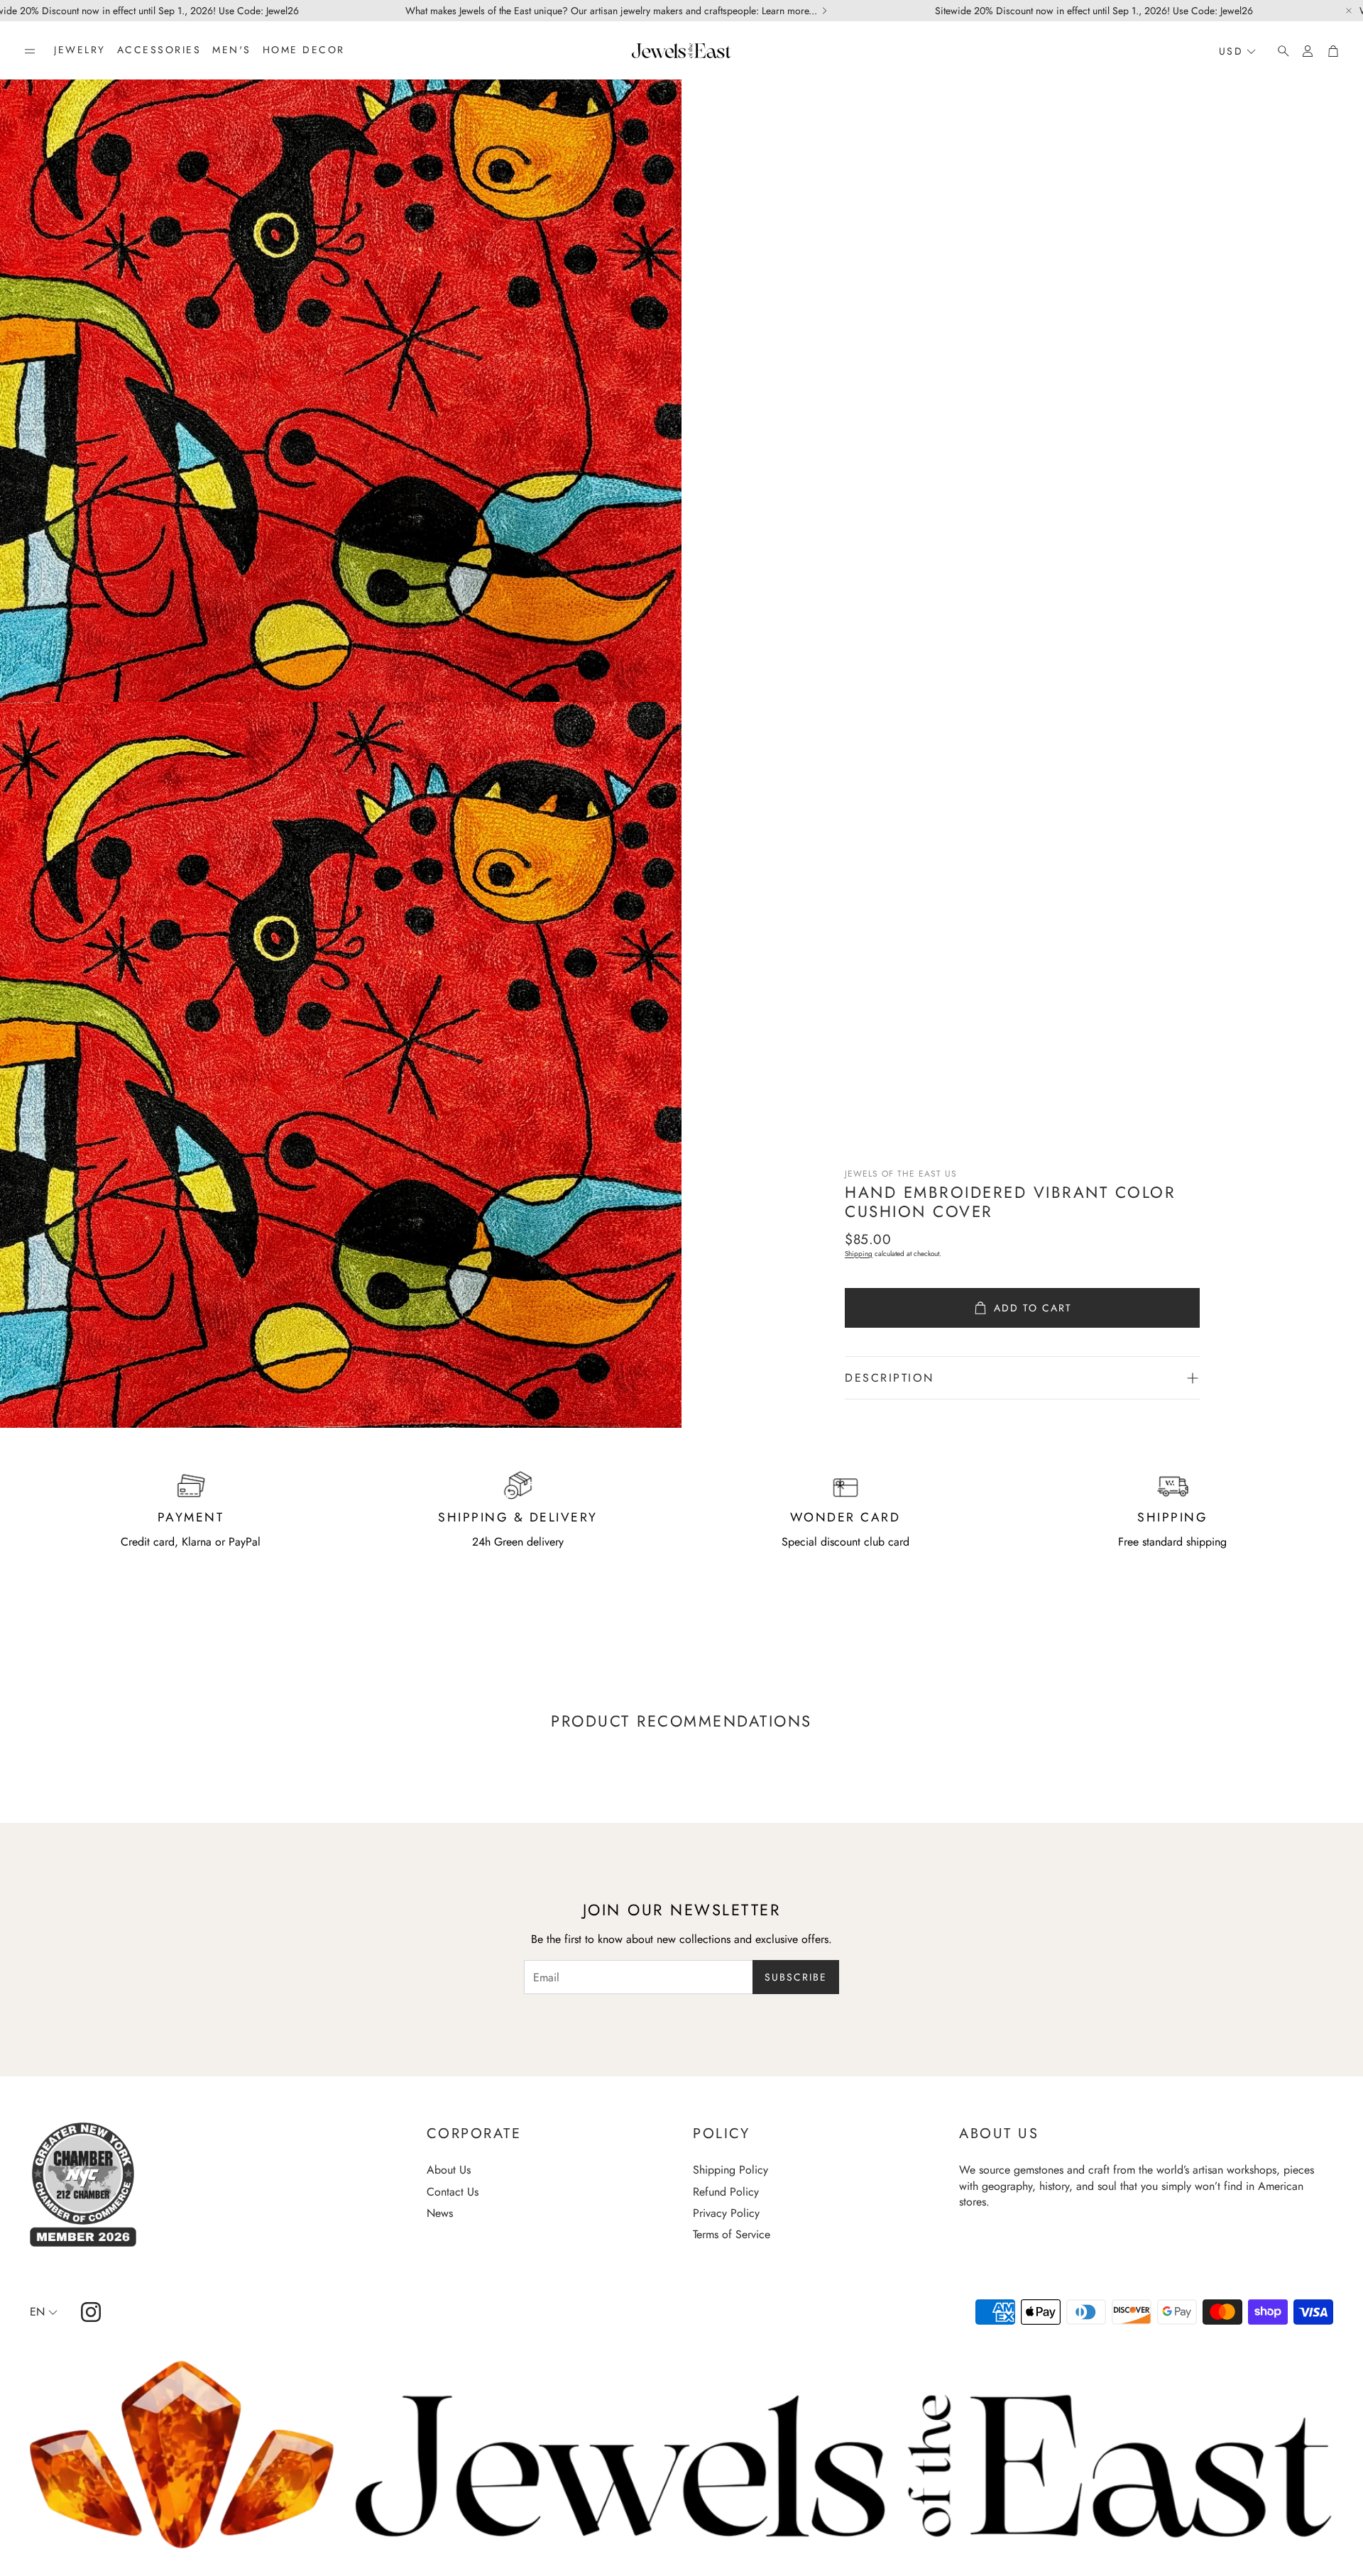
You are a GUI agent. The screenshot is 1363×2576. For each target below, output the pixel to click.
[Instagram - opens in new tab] (91, 2312)
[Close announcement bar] (1349, 11)
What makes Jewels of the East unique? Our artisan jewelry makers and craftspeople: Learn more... (611, 11)
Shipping (859, 1254)
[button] (30, 51)
